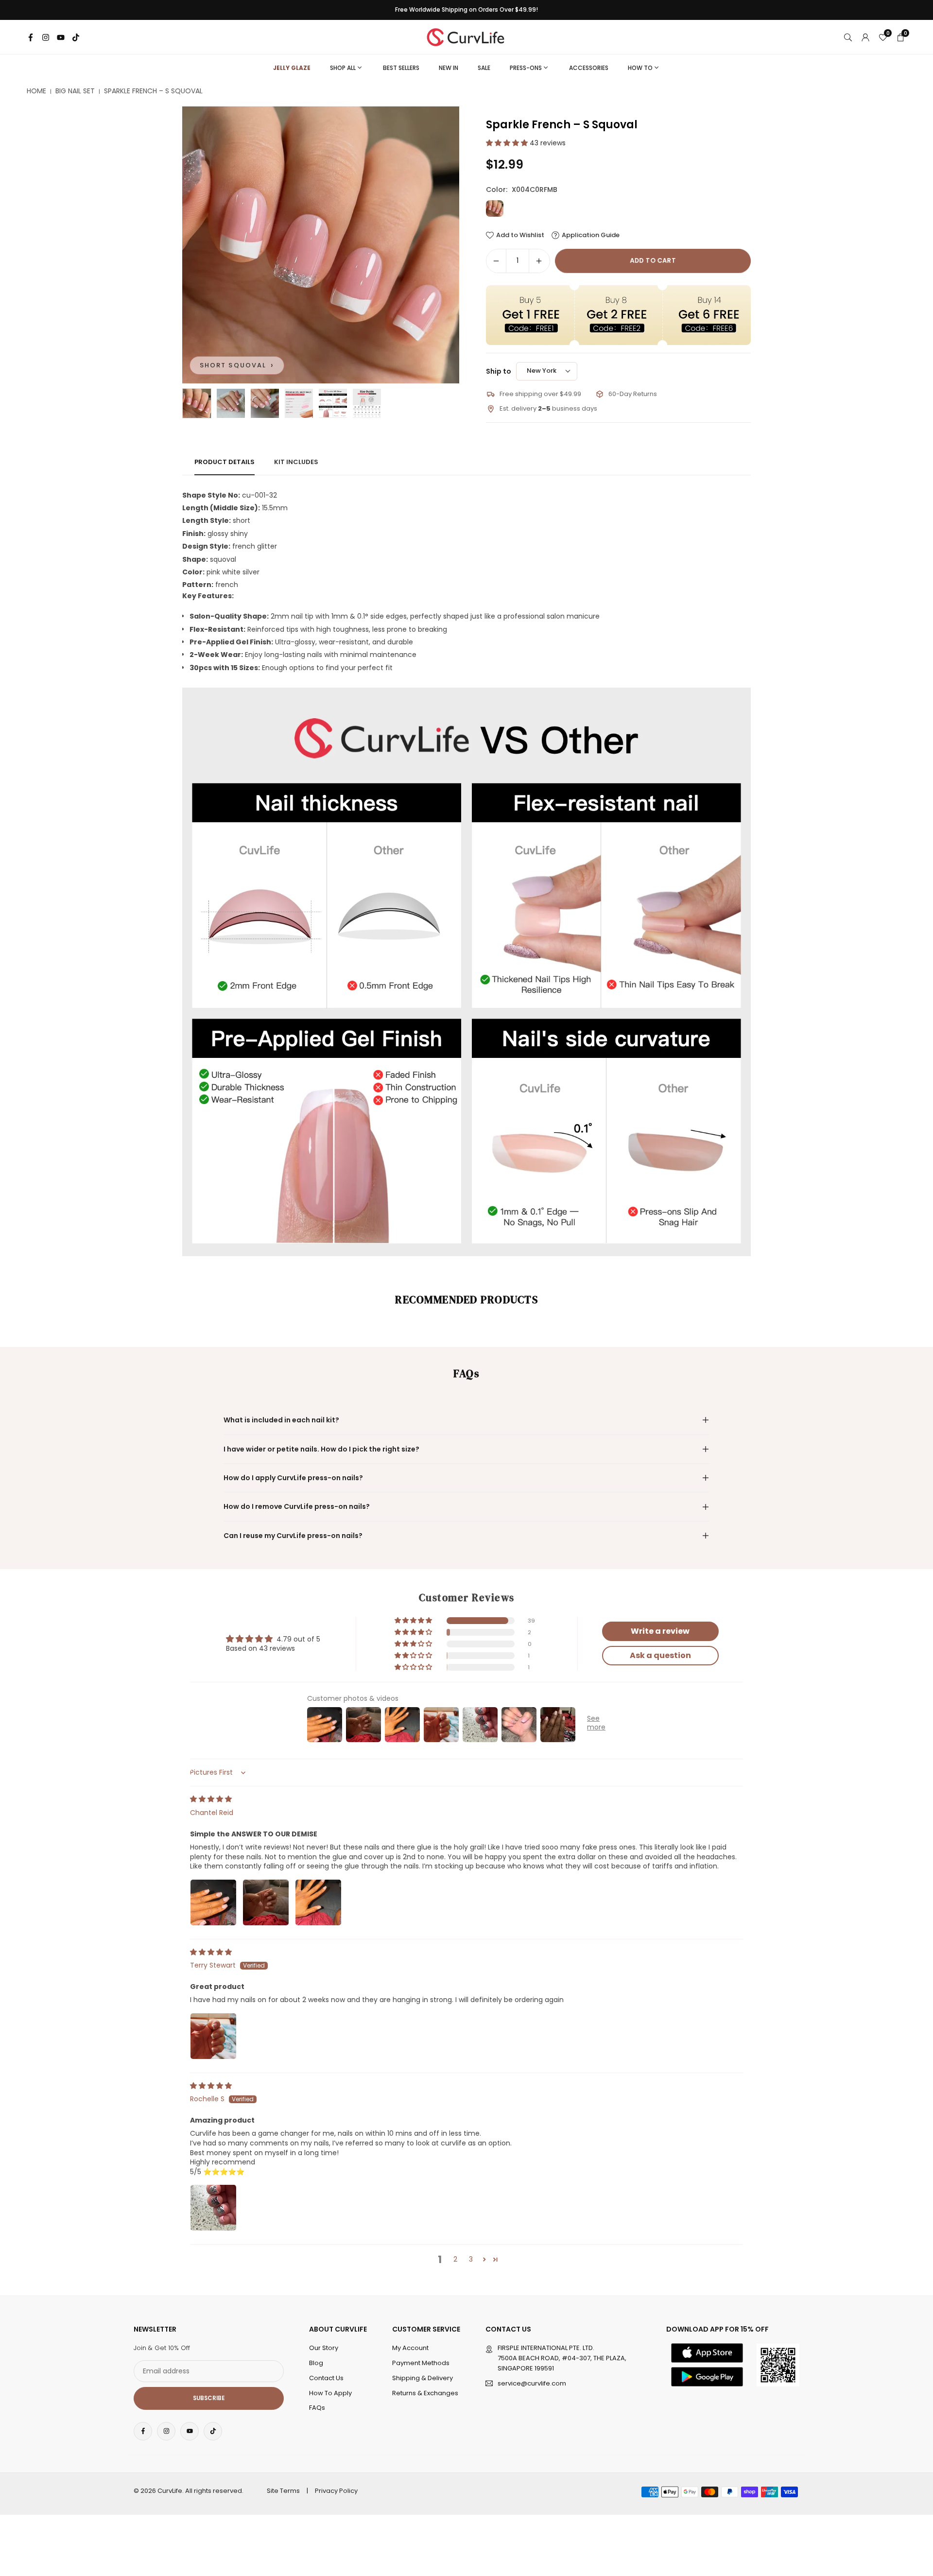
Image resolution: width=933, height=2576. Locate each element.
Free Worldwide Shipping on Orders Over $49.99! (466, 10)
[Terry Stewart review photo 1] (213, 2036)
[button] (435, 245)
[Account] (865, 37)
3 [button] (471, 2259)
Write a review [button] (660, 1631)
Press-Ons (526, 68)
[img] (211, 1799)
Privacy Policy (336, 2491)
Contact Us (326, 2377)
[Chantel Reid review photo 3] (318, 1902)
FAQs (317, 2408)
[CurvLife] (468, 36)
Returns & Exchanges (425, 2393)
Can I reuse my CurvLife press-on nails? (293, 1536)
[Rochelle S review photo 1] (213, 2208)
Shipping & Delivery (423, 2377)
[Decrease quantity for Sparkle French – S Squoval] (496, 261)
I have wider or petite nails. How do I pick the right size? (321, 1449)
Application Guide (591, 235)
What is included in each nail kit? (281, 1420)
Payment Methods (421, 2362)
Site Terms (283, 2491)
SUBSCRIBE (209, 2398)
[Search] (848, 37)
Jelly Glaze (292, 68)
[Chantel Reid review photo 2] (266, 1902)
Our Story (324, 2348)
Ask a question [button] (660, 1655)
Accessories (589, 68)
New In (449, 68)
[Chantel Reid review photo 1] (213, 1902)
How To (640, 68)
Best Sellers (401, 68)
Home (36, 91)
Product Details (225, 462)
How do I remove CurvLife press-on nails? (297, 1506)
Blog (316, 2362)
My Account (410, 2348)
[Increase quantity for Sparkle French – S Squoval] (539, 261)
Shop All (343, 68)
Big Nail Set (75, 91)
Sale (484, 68)
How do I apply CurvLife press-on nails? (293, 1478)
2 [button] (455, 2259)
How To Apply (330, 2393)
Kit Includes (296, 462)
